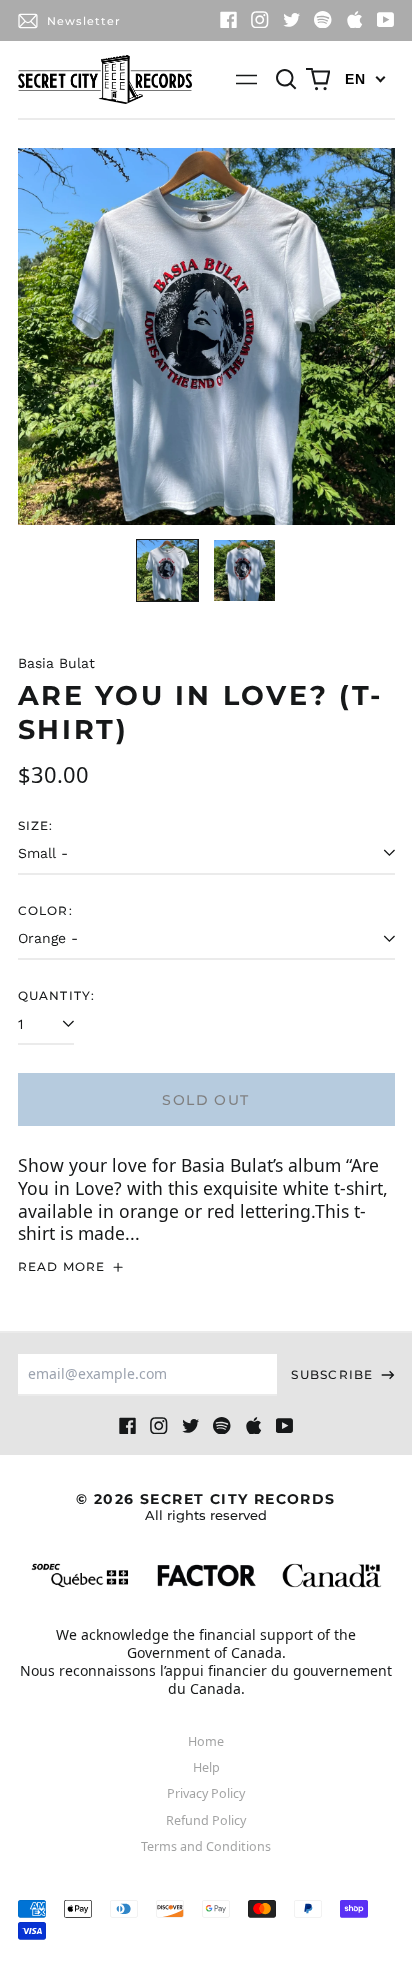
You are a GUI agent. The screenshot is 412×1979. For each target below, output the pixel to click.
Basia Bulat (56, 663)
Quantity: (57, 995)
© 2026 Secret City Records (205, 1506)
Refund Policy (206, 1820)
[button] (287, 80)
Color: (45, 910)
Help (206, 1767)
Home (206, 1741)
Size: (36, 825)
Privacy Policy (206, 1793)
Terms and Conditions (206, 1846)
